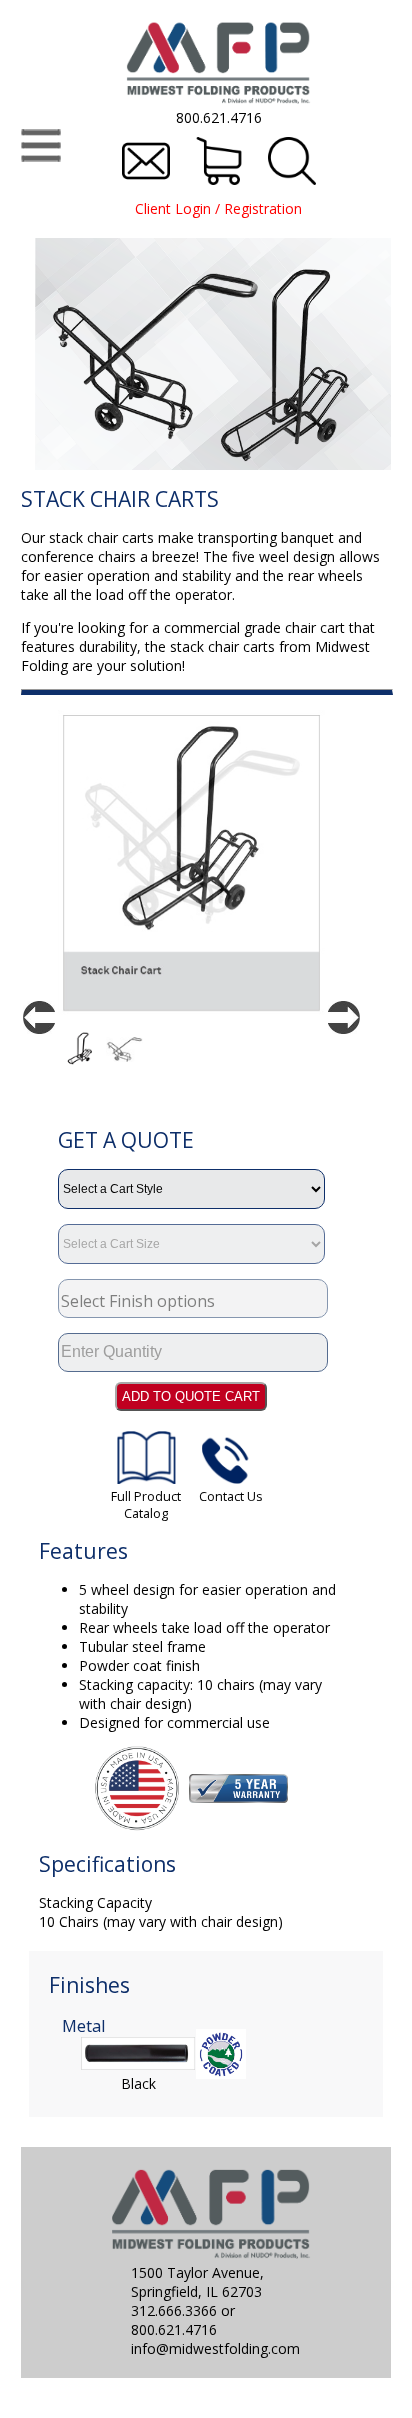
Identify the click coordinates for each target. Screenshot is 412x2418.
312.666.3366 (174, 2310)
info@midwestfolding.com (215, 2348)
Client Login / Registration (218, 208)
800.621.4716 (219, 117)
